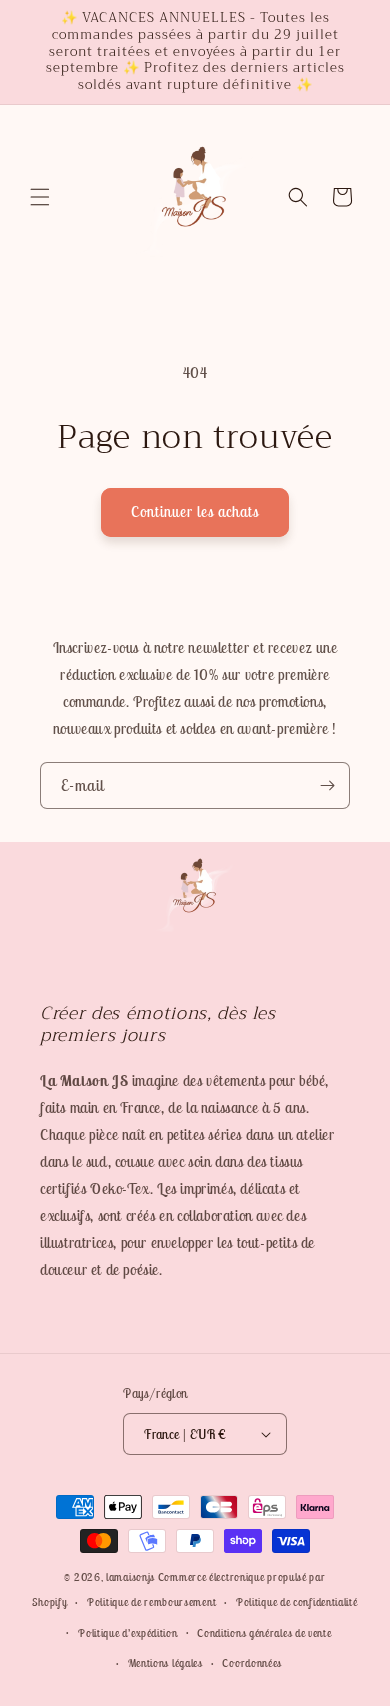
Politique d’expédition (127, 1633)
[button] (40, 197)
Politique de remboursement (151, 1602)
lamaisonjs (130, 1577)
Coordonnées (252, 1663)
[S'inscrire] (327, 785)
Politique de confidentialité (297, 1602)
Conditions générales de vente (264, 1633)
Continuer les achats (195, 511)
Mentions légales (165, 1663)
